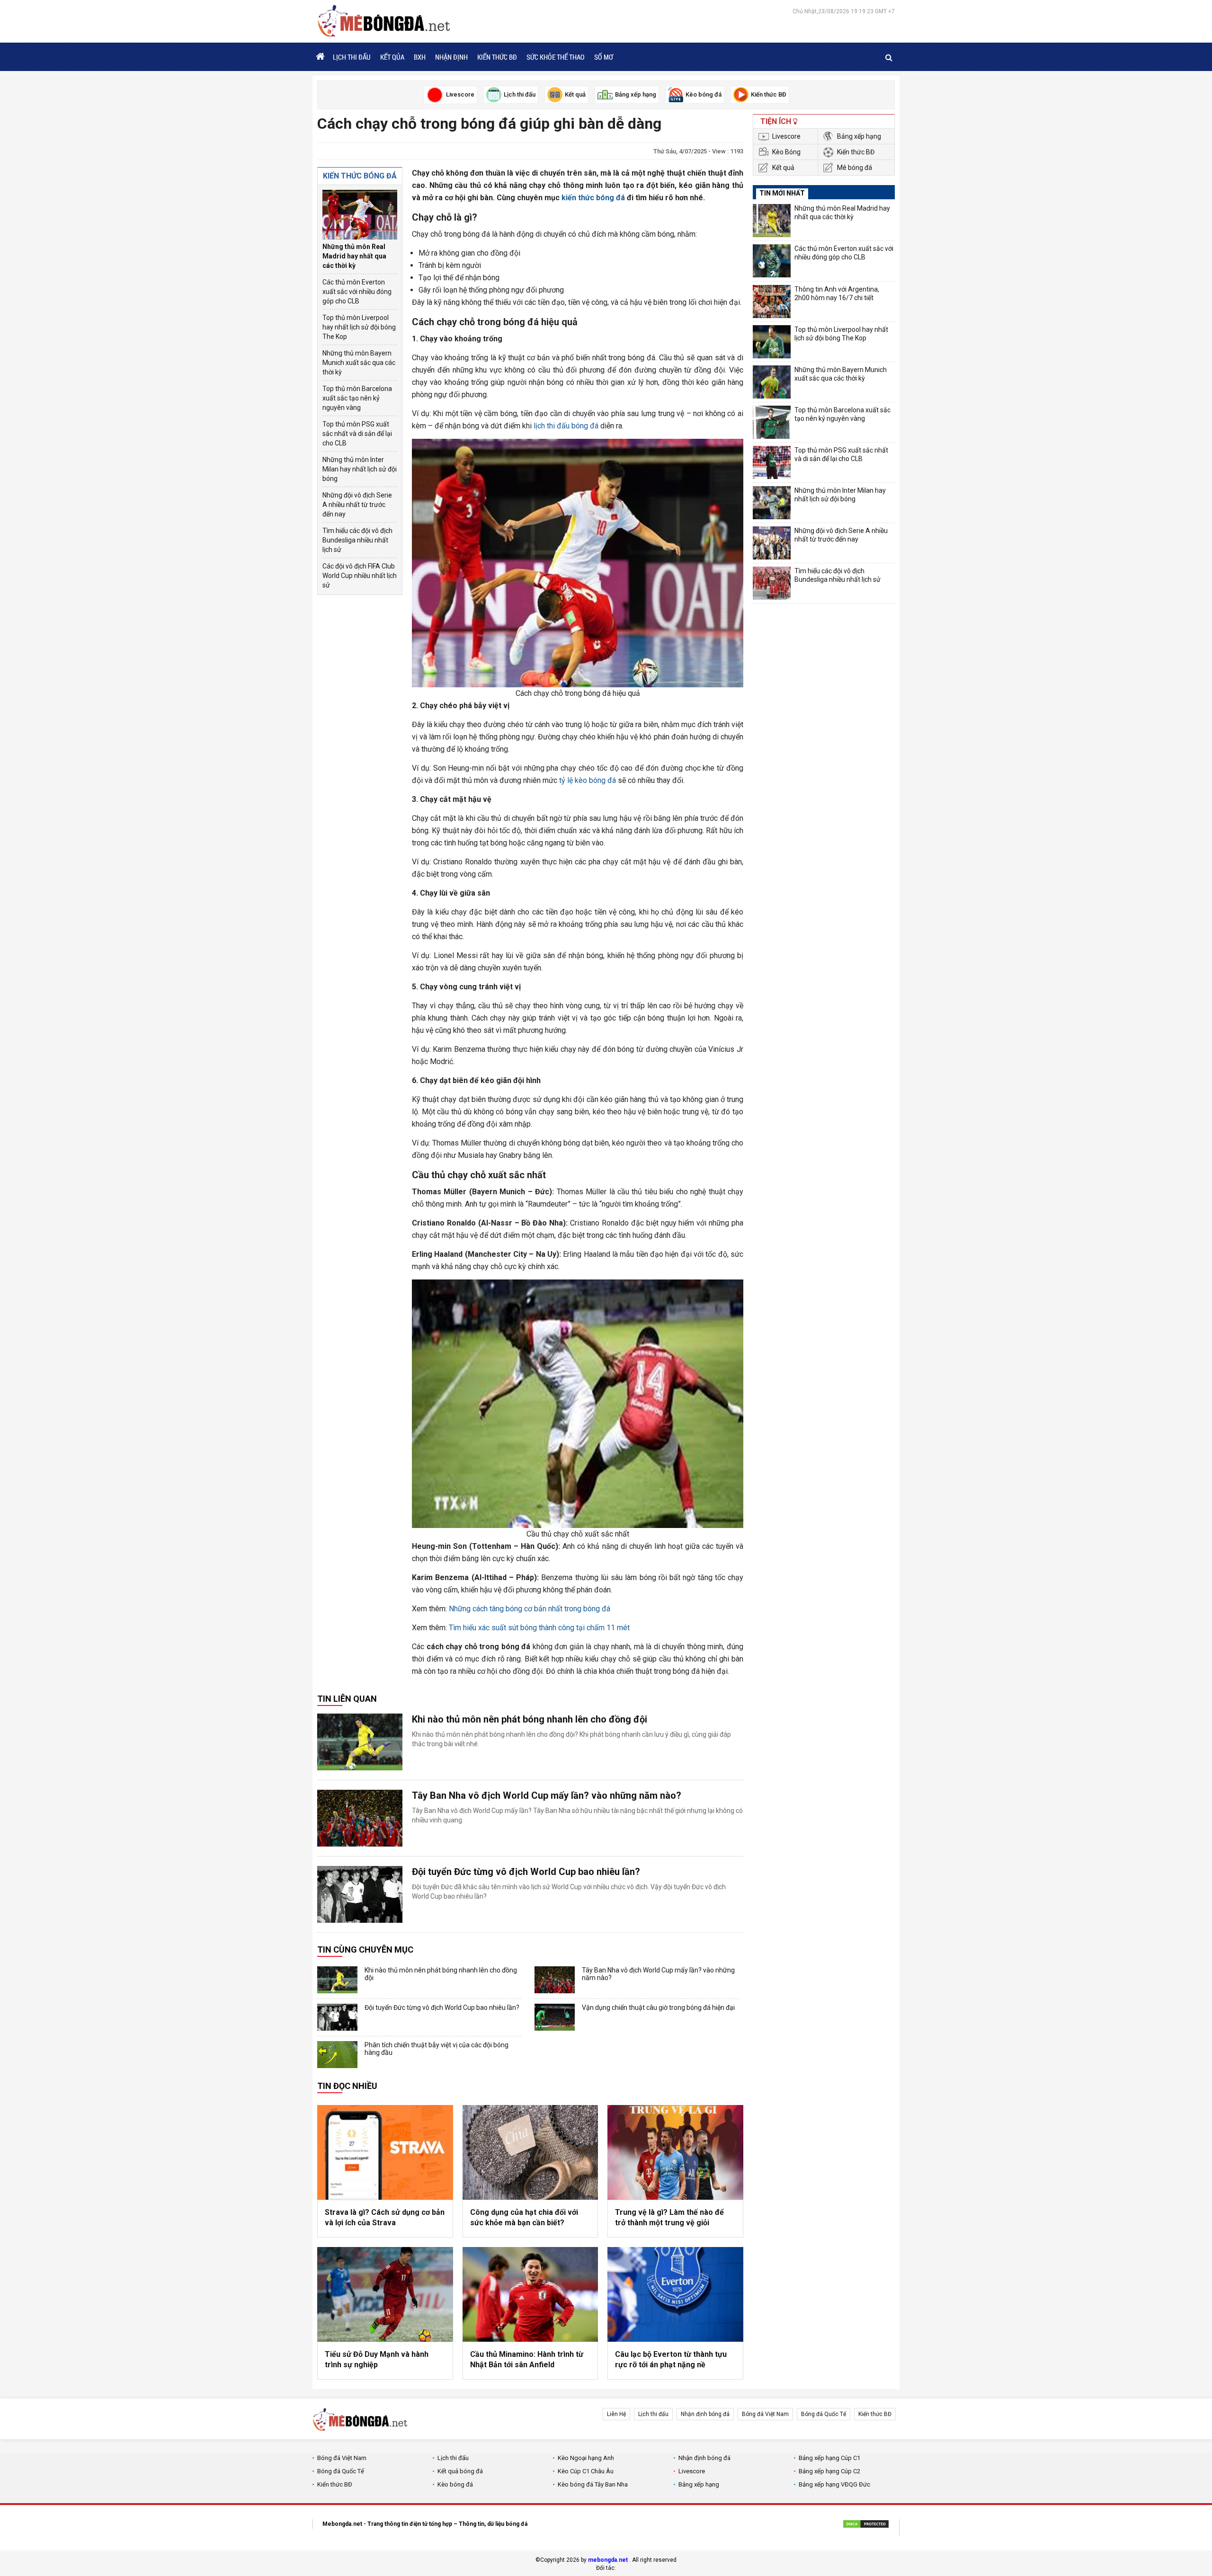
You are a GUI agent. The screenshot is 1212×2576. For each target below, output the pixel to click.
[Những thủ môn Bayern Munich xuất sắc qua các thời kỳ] (772, 382)
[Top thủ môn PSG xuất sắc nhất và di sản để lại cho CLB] (772, 462)
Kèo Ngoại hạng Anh (586, 2458)
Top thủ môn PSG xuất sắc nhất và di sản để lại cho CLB (357, 434)
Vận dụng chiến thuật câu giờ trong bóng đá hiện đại (658, 2008)
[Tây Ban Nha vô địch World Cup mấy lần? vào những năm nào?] (360, 1818)
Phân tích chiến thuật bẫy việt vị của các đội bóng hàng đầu (437, 2049)
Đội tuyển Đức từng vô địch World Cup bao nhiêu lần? (526, 1872)
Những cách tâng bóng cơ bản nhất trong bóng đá (530, 1609)
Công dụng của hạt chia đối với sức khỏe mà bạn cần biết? (524, 2217)
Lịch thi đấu (352, 57)
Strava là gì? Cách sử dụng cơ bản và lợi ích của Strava (385, 2217)
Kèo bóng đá (455, 2484)
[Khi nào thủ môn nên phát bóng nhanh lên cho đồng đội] (360, 1742)
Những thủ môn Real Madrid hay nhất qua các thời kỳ (354, 256)
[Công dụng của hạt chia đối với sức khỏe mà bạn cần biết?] (530, 2152)
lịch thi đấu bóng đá (566, 426)
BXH (420, 57)
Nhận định (451, 57)
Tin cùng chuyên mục (365, 1950)
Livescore (786, 136)
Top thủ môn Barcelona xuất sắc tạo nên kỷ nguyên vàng (357, 398)
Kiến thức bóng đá (360, 176)
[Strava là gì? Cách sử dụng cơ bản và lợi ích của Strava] (385, 2152)
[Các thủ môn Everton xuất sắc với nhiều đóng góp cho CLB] (772, 261)
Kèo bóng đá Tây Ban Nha (593, 2484)
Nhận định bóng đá (705, 2414)
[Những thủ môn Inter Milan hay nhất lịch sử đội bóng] (772, 503)
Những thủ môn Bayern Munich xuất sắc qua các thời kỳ (359, 363)
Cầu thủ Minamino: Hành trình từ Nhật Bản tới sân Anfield (527, 2359)
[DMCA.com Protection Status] (866, 2525)
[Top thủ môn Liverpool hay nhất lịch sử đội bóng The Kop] (772, 342)
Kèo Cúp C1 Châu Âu (586, 2471)
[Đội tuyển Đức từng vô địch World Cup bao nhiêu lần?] (360, 1894)
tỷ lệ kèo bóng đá (588, 780)
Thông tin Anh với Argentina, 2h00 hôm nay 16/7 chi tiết (837, 293)
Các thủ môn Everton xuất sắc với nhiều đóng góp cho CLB (357, 292)
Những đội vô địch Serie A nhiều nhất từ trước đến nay (357, 505)
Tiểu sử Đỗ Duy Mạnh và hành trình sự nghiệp (377, 2359)
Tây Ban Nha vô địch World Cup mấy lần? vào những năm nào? (547, 1795)
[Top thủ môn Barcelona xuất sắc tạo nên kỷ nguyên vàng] (772, 422)
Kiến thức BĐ (497, 57)
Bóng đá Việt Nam (765, 2414)
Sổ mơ (604, 57)
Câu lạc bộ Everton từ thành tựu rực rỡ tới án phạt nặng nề (671, 2359)
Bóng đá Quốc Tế (824, 2414)
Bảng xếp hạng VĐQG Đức (834, 2484)
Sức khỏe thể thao (556, 57)
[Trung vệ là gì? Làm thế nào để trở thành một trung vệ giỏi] (675, 2152)
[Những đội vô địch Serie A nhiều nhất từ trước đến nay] (772, 543)
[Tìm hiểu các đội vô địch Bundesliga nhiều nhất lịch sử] (772, 583)
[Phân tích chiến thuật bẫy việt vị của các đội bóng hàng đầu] (337, 2055)
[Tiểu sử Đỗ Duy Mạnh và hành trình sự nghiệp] (385, 2294)
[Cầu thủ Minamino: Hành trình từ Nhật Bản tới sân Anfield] (530, 2294)
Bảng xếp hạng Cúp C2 (829, 2471)
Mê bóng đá (855, 168)
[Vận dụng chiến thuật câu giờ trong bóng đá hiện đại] (555, 2017)
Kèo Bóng (786, 152)
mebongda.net (608, 2560)
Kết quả (783, 168)
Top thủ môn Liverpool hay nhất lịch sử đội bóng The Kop (359, 327)
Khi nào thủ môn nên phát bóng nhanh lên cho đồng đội (530, 1719)
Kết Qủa (392, 57)
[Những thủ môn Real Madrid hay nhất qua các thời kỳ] (360, 215)
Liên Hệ (616, 2414)
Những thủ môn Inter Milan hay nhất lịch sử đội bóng (360, 469)
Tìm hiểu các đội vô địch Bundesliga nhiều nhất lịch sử (357, 540)
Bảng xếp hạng (859, 136)
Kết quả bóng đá (460, 2471)
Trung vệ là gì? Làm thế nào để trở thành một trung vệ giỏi (669, 2217)
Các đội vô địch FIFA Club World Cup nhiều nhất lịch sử (360, 576)
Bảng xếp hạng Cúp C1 (829, 2458)
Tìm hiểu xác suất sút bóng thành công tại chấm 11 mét (539, 1628)
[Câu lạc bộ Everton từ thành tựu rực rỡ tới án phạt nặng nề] (675, 2294)
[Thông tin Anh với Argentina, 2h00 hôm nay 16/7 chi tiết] (772, 302)
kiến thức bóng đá (593, 198)
